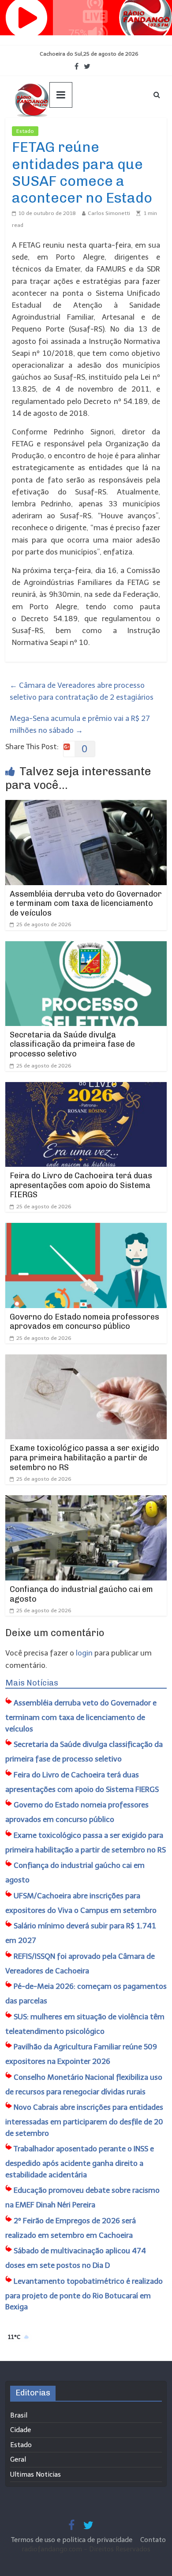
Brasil (19, 2415)
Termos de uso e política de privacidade (73, 2540)
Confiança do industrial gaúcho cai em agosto (81, 1594)
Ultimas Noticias (65, 131)
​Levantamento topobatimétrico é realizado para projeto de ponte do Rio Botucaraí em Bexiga (84, 2294)
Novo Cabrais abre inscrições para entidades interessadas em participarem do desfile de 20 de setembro (84, 2120)
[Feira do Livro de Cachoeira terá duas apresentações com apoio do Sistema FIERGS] (86, 1088)
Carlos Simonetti (109, 213)
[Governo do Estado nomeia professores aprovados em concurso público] (86, 1229)
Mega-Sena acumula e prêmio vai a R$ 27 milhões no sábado (80, 724)
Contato (153, 2540)
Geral (18, 2459)
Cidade (21, 2430)
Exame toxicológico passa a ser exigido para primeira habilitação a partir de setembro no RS (84, 1458)
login (84, 1653)
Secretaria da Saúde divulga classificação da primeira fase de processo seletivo (72, 1044)
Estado (25, 131)
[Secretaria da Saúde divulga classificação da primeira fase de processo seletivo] (86, 947)
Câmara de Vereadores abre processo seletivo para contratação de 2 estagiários (82, 691)
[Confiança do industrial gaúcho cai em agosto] (86, 1501)
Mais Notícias (32, 1683)
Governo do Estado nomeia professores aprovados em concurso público (84, 1322)
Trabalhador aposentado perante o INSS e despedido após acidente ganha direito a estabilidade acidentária (80, 2162)
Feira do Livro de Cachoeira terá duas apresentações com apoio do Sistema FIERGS (81, 1185)
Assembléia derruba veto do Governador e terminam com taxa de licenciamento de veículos (86, 903)
